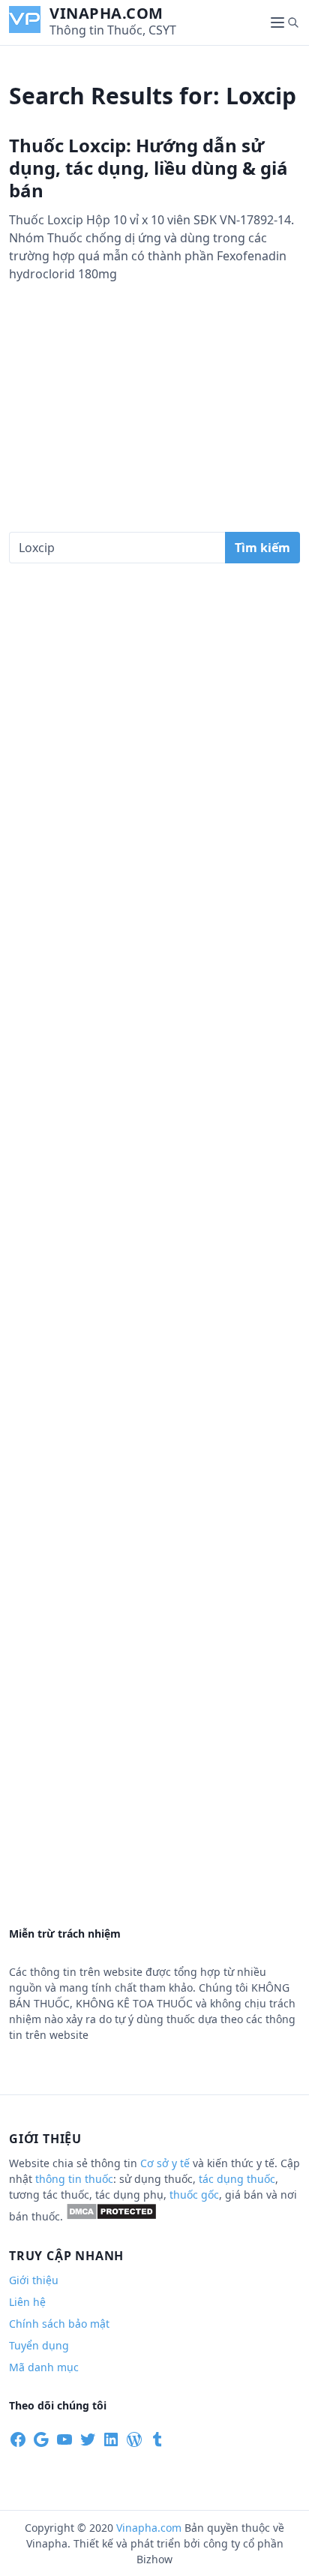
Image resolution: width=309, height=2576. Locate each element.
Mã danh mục (44, 2367)
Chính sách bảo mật (59, 2324)
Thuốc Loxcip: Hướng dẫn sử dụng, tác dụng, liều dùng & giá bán (148, 168)
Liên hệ (27, 2302)
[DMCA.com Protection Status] (111, 2216)
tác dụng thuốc (237, 2179)
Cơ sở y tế (166, 2163)
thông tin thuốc (74, 2179)
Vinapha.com (106, 13)
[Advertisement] (154, 422)
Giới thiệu (34, 2280)
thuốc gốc (194, 2195)
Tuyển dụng (39, 2345)
